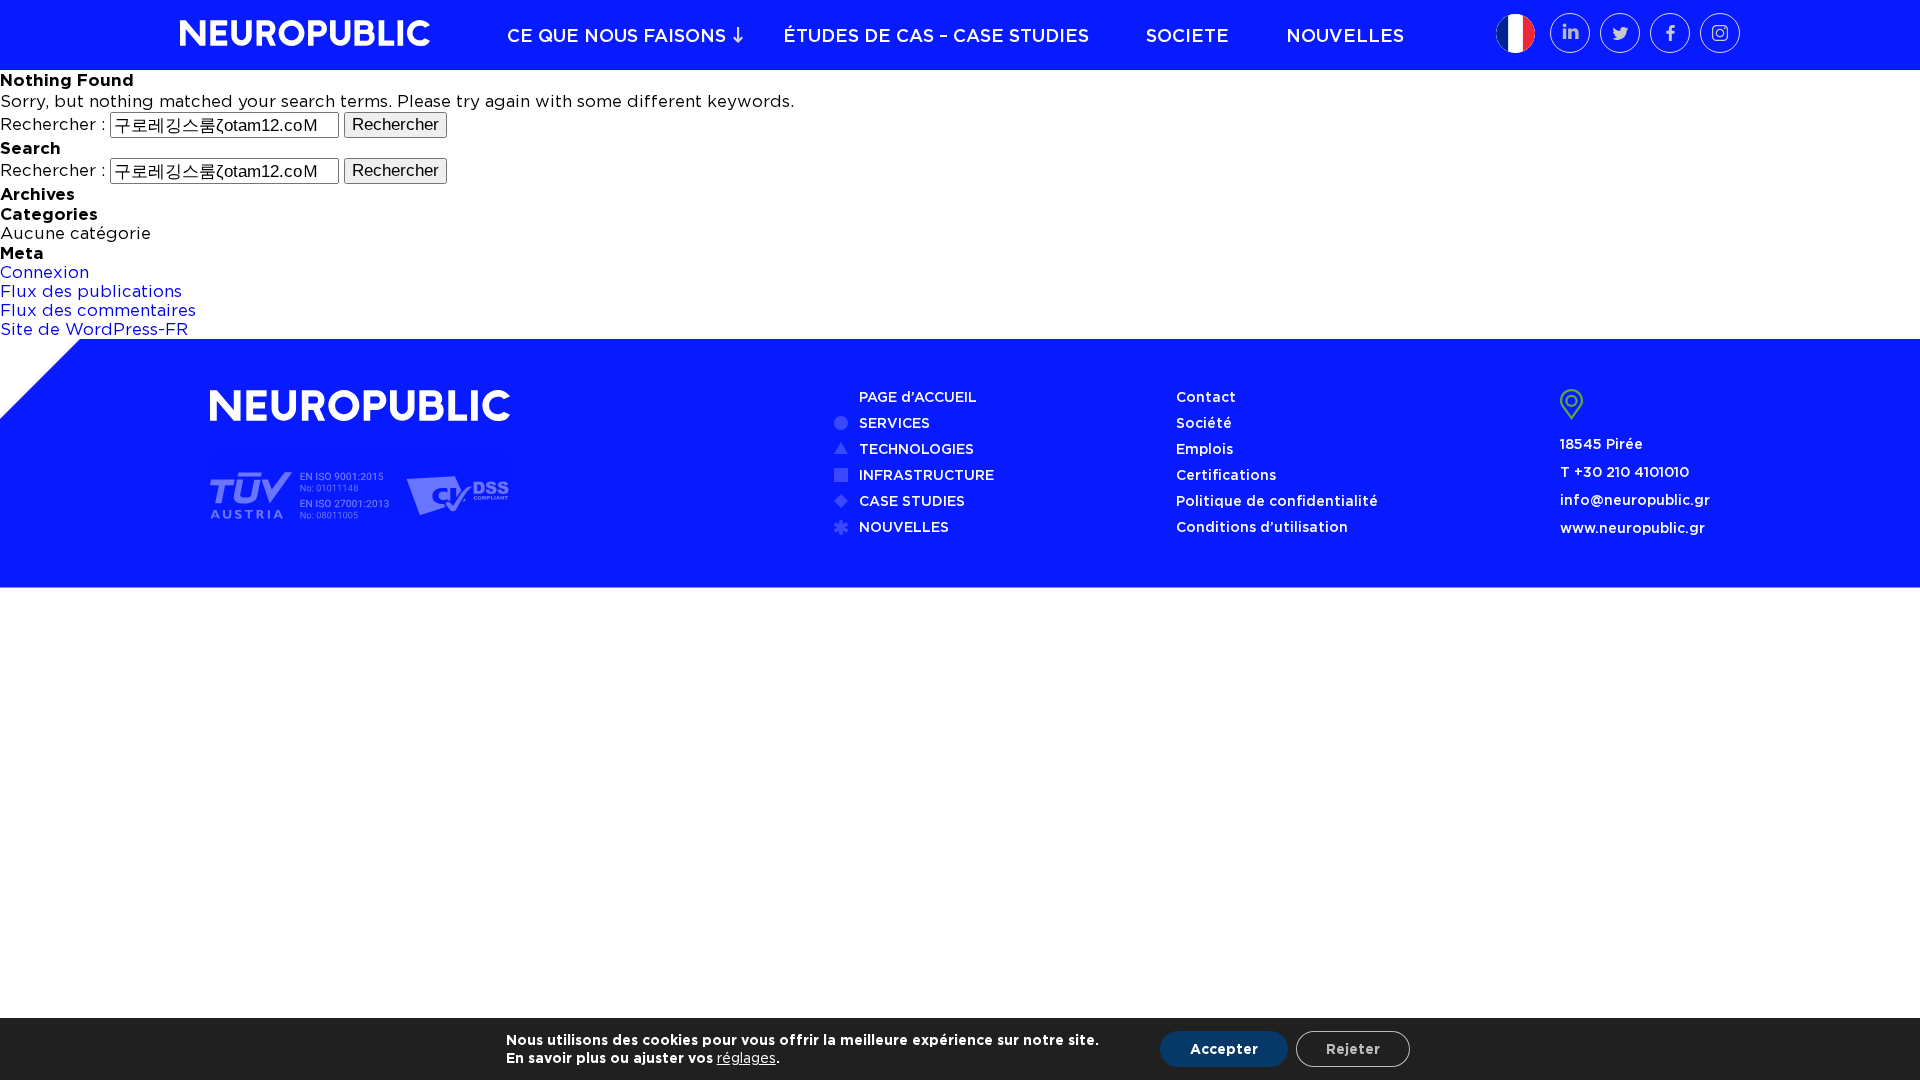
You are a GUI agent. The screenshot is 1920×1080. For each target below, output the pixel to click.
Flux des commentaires (98, 310)
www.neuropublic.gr (1632, 527)
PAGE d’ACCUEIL (918, 396)
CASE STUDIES (912, 500)
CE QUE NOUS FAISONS (616, 35)
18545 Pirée (1601, 443)
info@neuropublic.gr (1635, 499)
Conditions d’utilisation (1262, 526)
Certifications (1226, 474)
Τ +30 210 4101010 (1624, 471)
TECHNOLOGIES (916, 448)
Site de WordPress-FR (94, 329)
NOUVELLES (1345, 35)
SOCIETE (1187, 35)
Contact (1206, 396)
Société (1204, 422)
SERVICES (894, 422)
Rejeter (1353, 1048)
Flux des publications (91, 291)
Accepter (1224, 1048)
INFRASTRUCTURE (926, 474)
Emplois (1204, 448)
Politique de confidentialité (1277, 500)
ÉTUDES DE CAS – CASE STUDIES (936, 35)
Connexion (44, 272)
